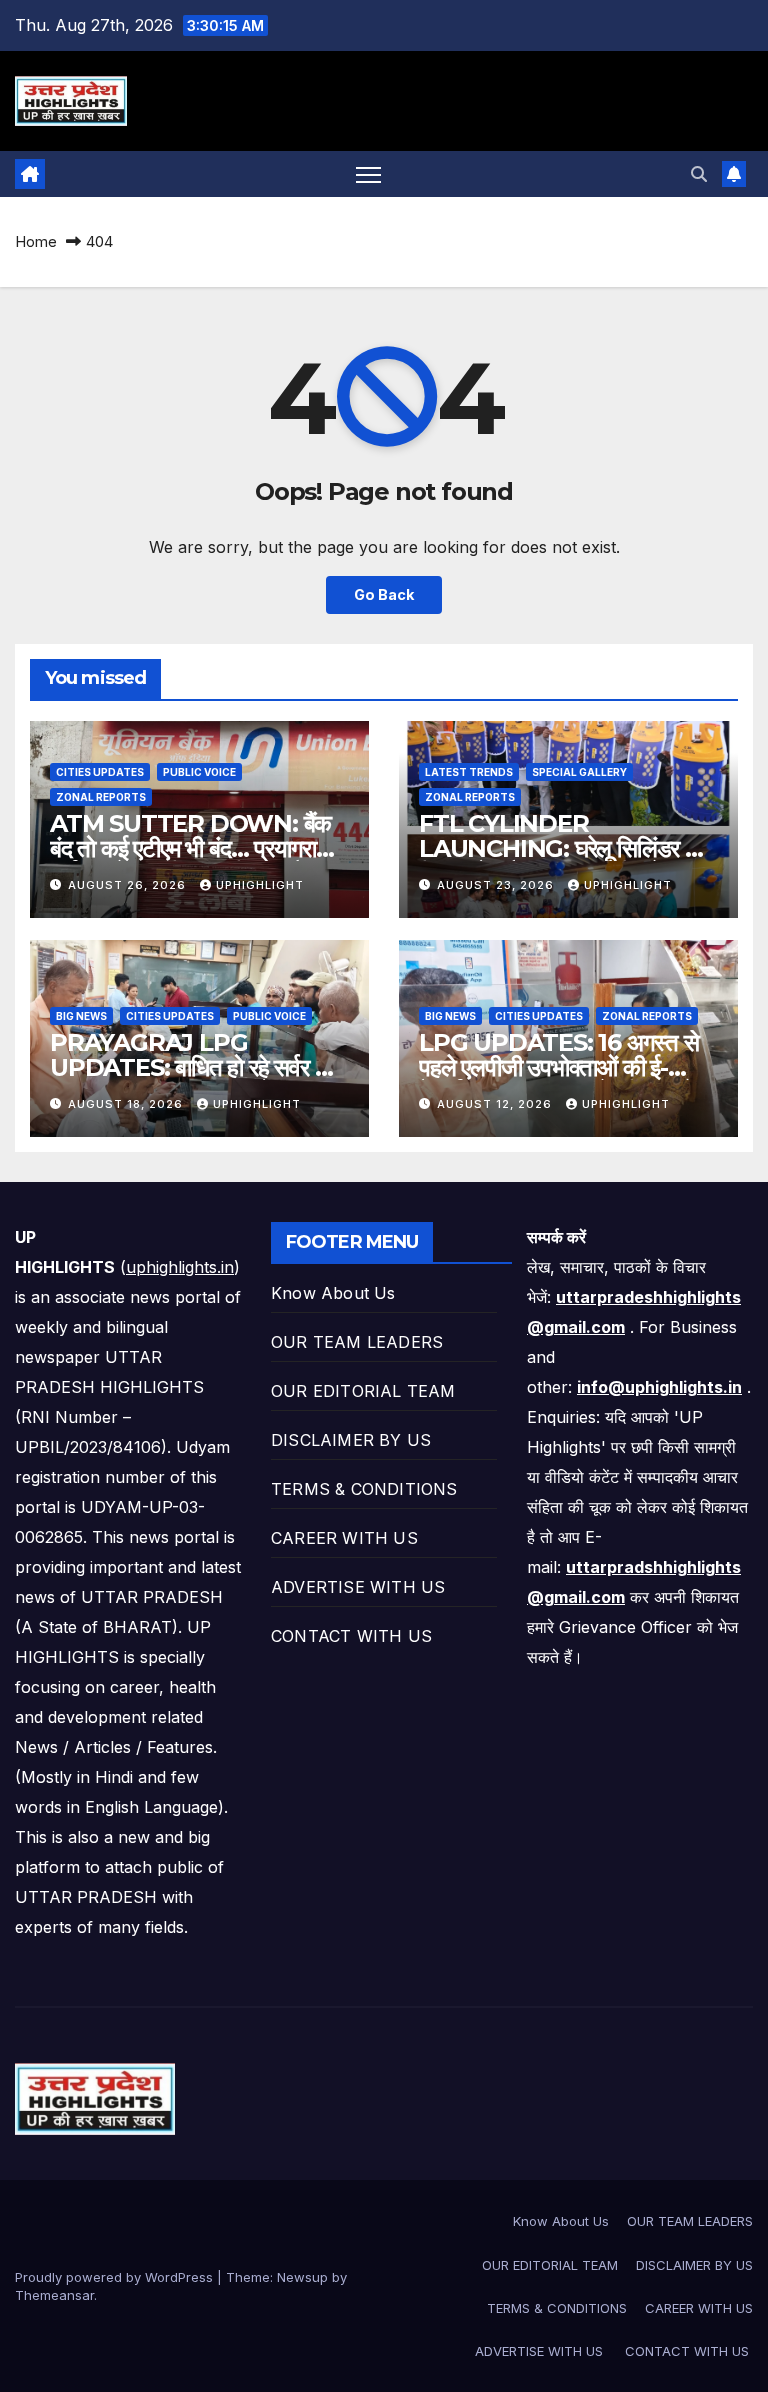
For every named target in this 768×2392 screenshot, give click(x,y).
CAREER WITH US (344, 1538)
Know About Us (333, 1293)
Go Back (384, 594)
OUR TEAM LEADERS (357, 1342)
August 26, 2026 (129, 885)
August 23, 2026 (497, 885)
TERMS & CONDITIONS (364, 1489)
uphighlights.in (180, 1267)
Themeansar (54, 2295)
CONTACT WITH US (354, 1636)
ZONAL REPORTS (101, 797)
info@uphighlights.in (659, 1387)
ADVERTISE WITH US (361, 1587)
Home (36, 241)
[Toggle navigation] (368, 174)
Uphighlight (260, 885)
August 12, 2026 (496, 1104)
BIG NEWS (81, 1016)
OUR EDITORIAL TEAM (363, 1391)
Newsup (302, 2277)
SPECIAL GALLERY (579, 772)
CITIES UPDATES (100, 772)
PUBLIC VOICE (199, 772)
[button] (699, 174)
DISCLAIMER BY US (351, 1440)
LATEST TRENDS (469, 772)
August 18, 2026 (127, 1104)
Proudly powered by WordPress (116, 2277)
